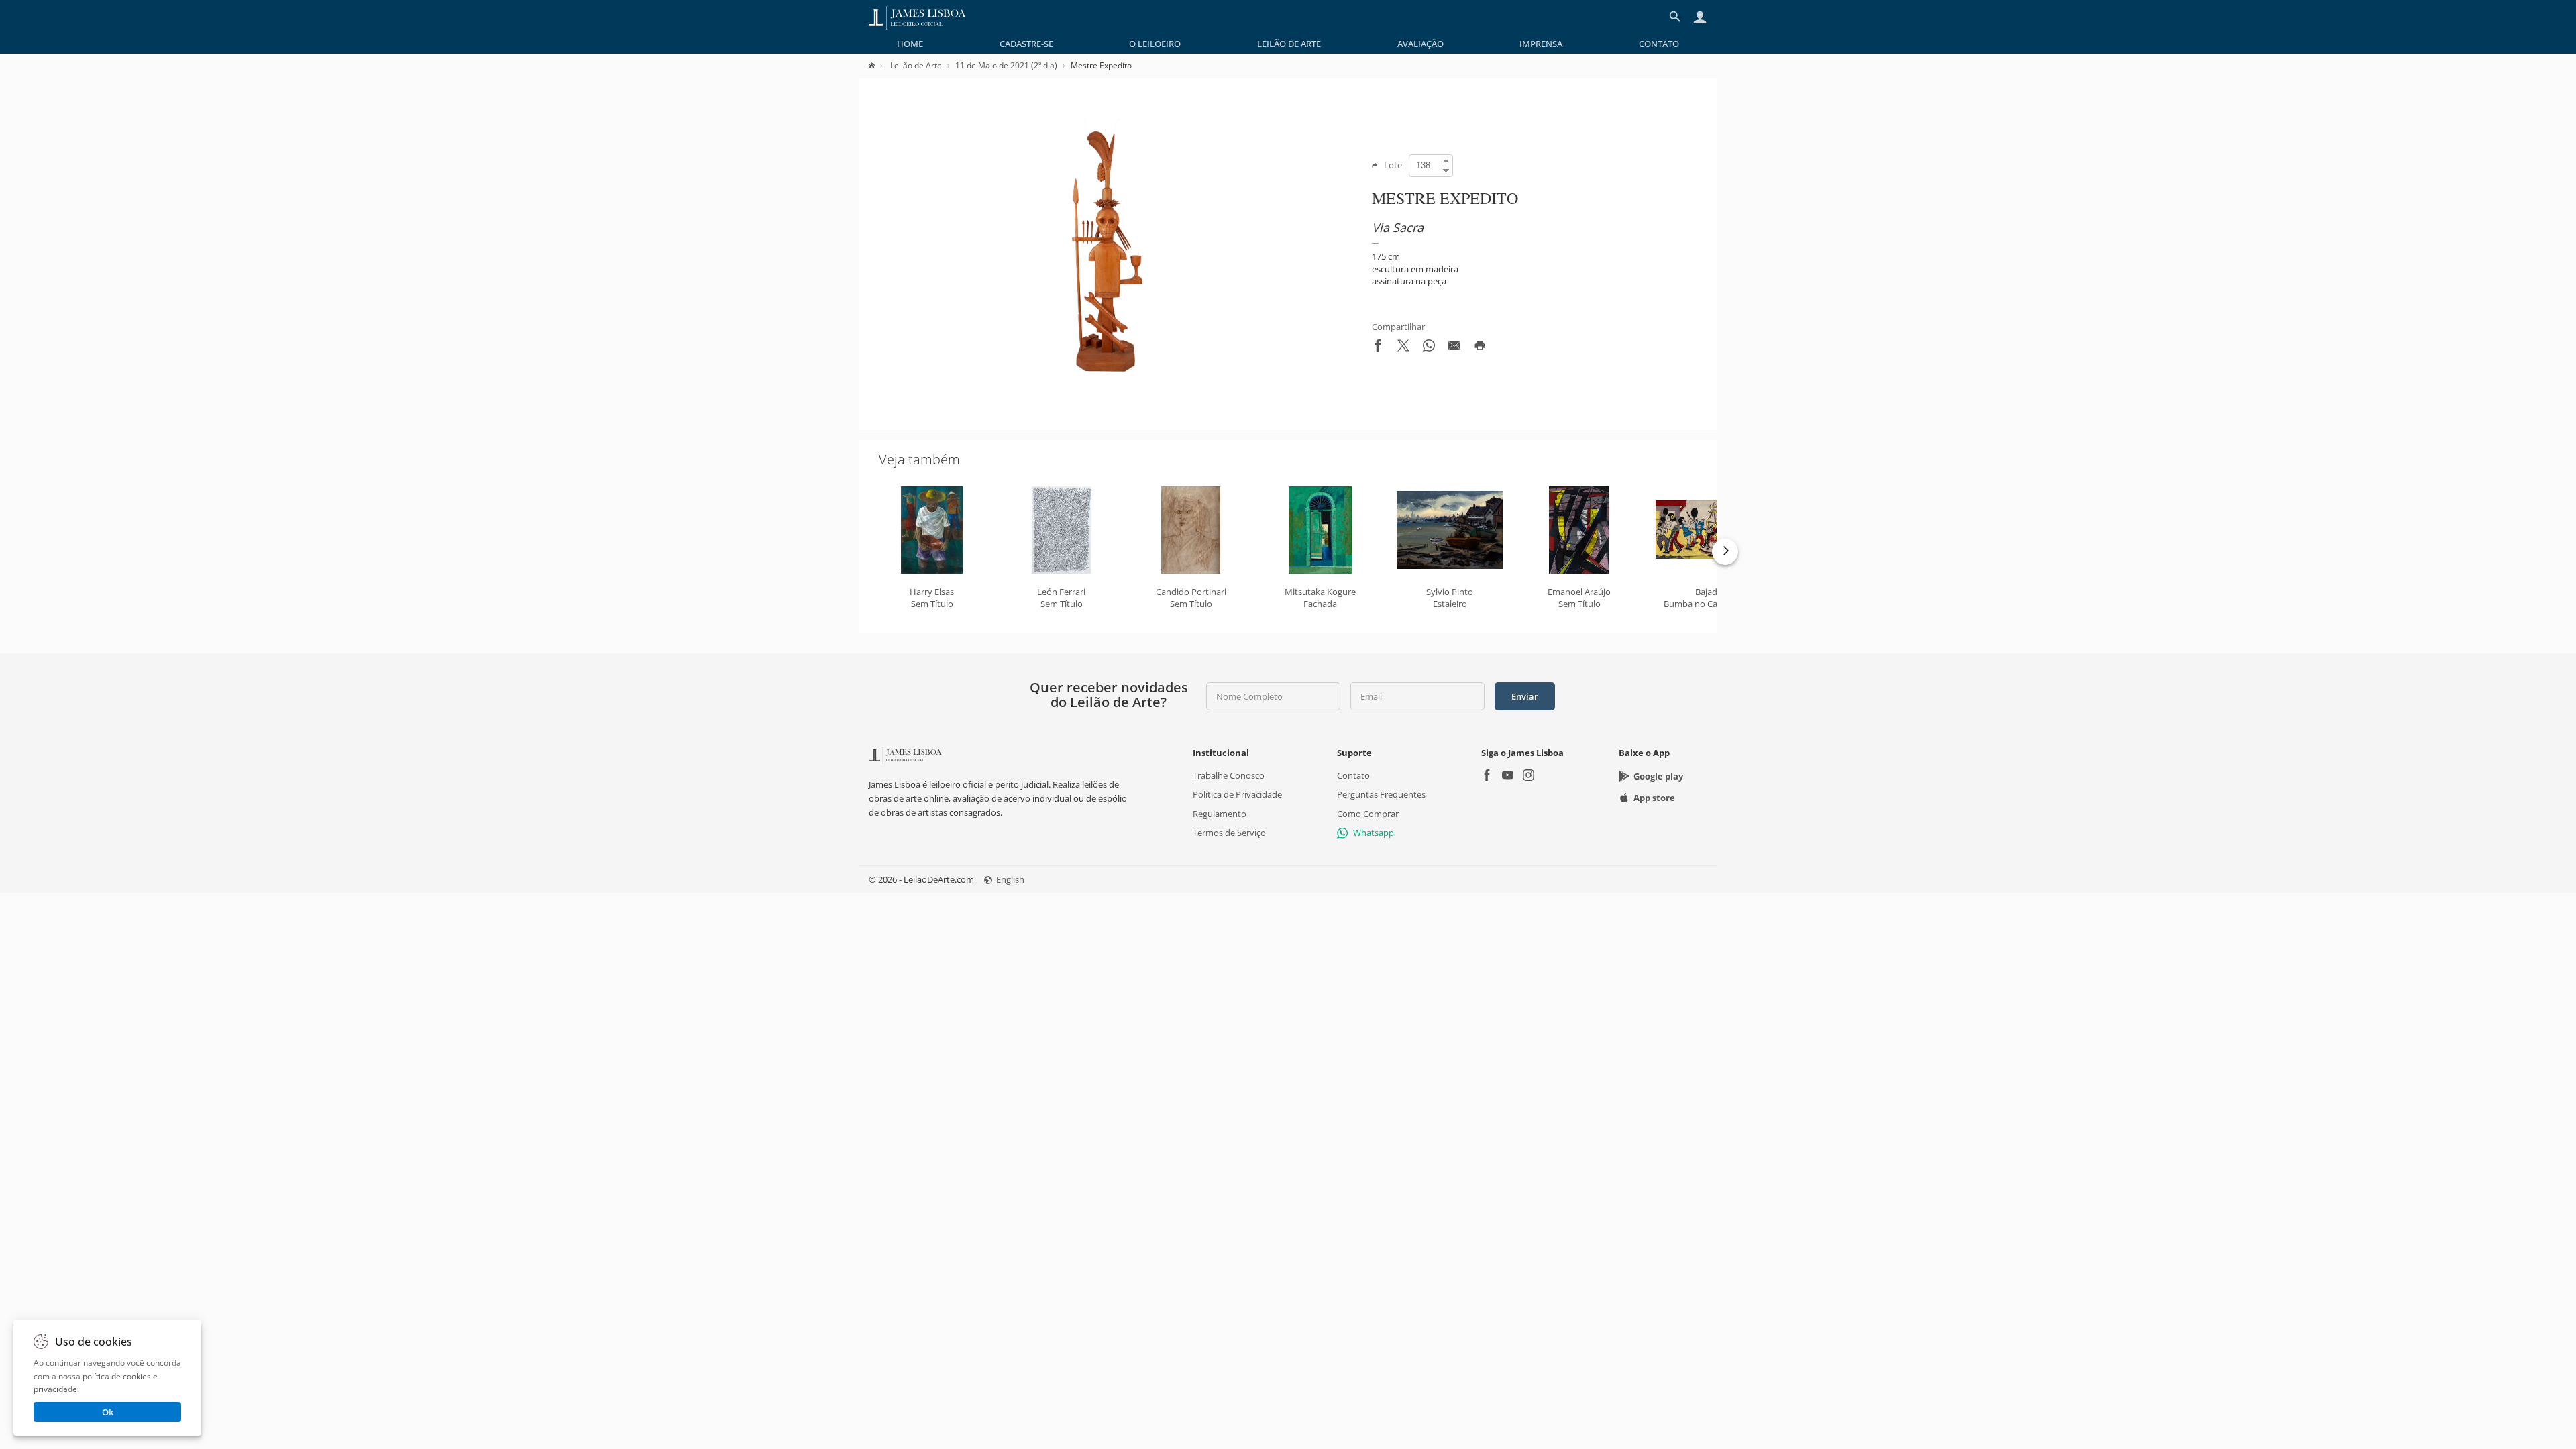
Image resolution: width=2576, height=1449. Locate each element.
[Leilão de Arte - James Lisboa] (917, 17)
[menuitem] (910, 44)
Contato (1659, 44)
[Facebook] (1487, 776)
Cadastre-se (1026, 44)
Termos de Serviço (1229, 833)
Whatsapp (1374, 833)
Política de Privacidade (1237, 794)
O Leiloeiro (1155, 44)
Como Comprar (1368, 813)
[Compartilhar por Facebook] (1378, 348)
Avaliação (1420, 44)
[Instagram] (1528, 776)
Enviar (1525, 696)
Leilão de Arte (1289, 44)
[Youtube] (1508, 776)
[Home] (878, 65)
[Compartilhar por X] (1403, 348)
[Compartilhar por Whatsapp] (1429, 348)
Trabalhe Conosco (1229, 775)
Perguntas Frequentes (1381, 794)
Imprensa (1541, 44)
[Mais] (1725, 552)
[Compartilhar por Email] (1454, 348)
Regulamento (1220, 813)
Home (910, 44)
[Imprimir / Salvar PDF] (1480, 348)
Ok (108, 1412)
